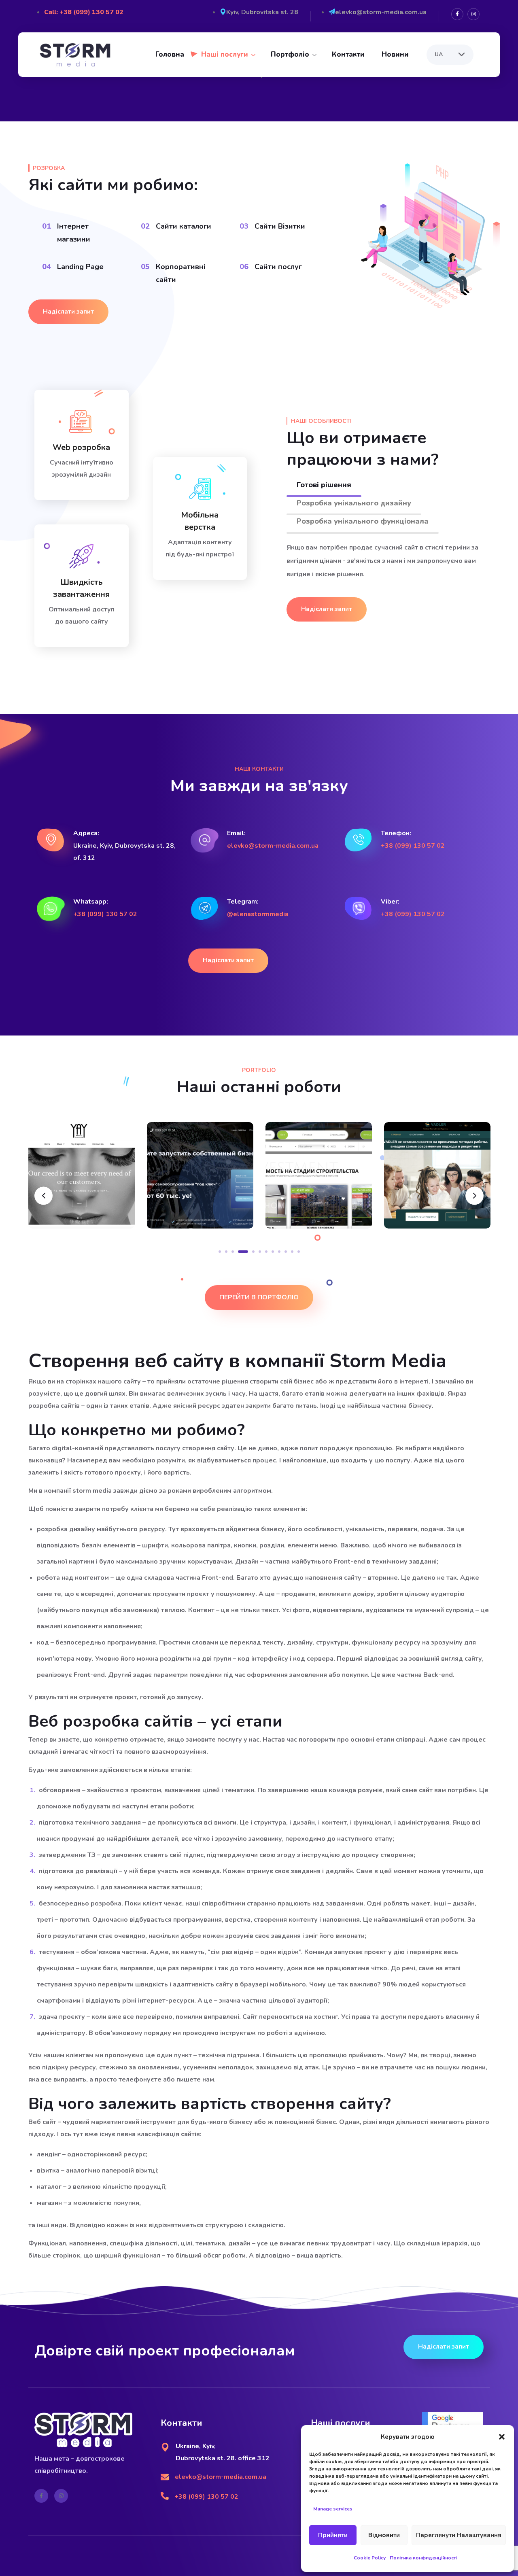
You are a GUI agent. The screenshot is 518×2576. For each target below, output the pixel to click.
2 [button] (226, 1252)
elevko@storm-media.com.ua (273, 846)
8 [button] (273, 1252)
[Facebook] (457, 14)
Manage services (333, 2509)
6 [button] (260, 1252)
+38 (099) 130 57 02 (413, 846)
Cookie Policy (370, 2558)
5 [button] (249, 1252)
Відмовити (384, 2535)
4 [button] (239, 1252)
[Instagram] (473, 14)
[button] (502, 2437)
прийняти (333, 2535)
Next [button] (474, 1196)
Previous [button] (44, 1196)
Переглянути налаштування (459, 2535)
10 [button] (286, 1252)
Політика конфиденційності (424, 2558)
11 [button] (292, 1252)
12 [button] (299, 1252)
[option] (82, 1181)
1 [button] (220, 1252)
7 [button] (266, 1252)
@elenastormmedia (258, 914)
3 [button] (233, 1252)
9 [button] (279, 1252)
